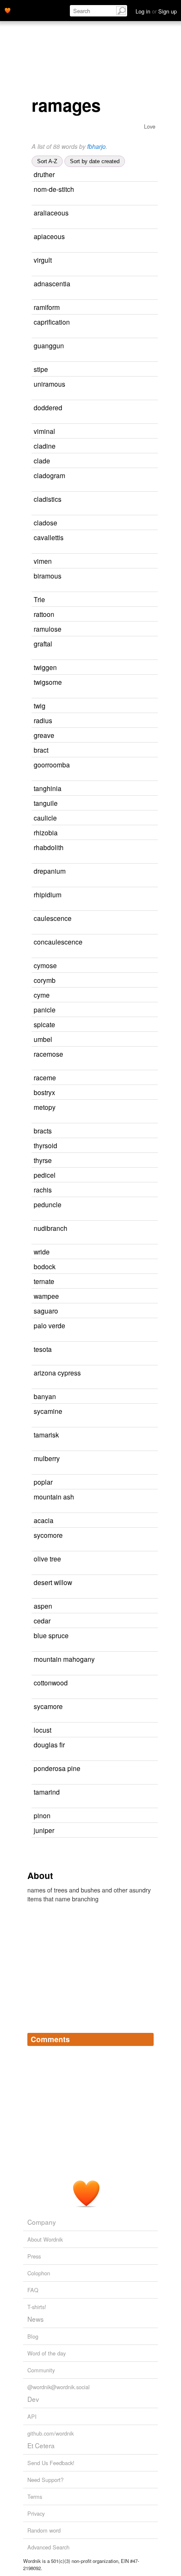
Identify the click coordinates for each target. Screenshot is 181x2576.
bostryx (44, 1092)
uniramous (49, 384)
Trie (39, 599)
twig (40, 705)
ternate (44, 1281)
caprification (52, 322)
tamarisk (46, 1435)
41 (132, 706)
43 (148, 1205)
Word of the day (47, 2353)
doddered (48, 407)
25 (136, 461)
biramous (48, 576)
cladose (45, 522)
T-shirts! (37, 2307)
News (36, 2319)
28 (138, 1730)
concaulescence (58, 942)
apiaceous (49, 236)
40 (138, 1606)
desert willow (53, 1582)
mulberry (47, 1458)
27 (138, 721)
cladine (45, 446)
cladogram (49, 475)
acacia (44, 1520)
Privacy (36, 2513)
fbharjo (96, 146)
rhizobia (46, 832)
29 (154, 1229)
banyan (45, 1396)
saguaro (46, 1311)
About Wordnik (45, 2239)
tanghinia (48, 788)
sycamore (48, 1706)
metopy (45, 1107)
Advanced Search (48, 2547)
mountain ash (54, 1497)
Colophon (39, 2273)
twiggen (45, 667)
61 (149, 1707)
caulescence (53, 918)
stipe (41, 369)
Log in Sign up (156, 11)
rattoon (44, 614)
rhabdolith (49, 847)
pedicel (45, 1175)
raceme (45, 1077)
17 (142, 1175)
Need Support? (45, 2480)
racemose (48, 1054)
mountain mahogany (64, 1659)
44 (146, 1792)
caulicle (45, 818)
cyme (42, 995)
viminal (44, 431)
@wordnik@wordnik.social (59, 2387)
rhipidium (48, 894)
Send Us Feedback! (51, 2463)
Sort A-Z (47, 161)
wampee (46, 1296)
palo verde (49, 1325)
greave (44, 735)
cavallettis (49, 537)
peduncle (48, 1204)
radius (43, 720)
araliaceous (51, 213)
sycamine (48, 1411)
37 (139, 1482)
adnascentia (52, 283)
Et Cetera (41, 2445)
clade (42, 460)
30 (142, 1397)
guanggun (49, 345)
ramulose (48, 629)
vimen (43, 561)
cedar (42, 1620)
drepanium (50, 871)
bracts (43, 1131)
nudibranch (51, 1228)
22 (142, 981)
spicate (44, 1024)
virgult (43, 260)
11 (141, 1025)
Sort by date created (95, 161)
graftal (43, 643)
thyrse (43, 1160)
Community (41, 2370)
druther (44, 174)
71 (141, 1831)
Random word (44, 2530)
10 (148, 576)
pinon (42, 1815)
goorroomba (52, 764)
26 (142, 1078)
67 (137, 1621)
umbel (43, 1039)
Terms (35, 2497)
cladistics (48, 499)
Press (34, 2256)
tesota (43, 1349)
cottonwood (51, 1682)
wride (42, 1252)
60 (146, 1459)
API (32, 2416)
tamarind (47, 1792)
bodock (45, 1266)
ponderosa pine (57, 1768)
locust (43, 1730)
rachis (43, 1190)
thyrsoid (45, 1145)
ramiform (47, 307)
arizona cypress (57, 1373)
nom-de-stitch (54, 189)
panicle (45, 1009)
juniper (44, 1830)
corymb (45, 980)
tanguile (46, 803)
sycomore (48, 1535)
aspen (43, 1606)
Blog (33, 2336)
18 (148, 499)
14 (136, 995)
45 (140, 1521)
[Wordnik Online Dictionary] (8, 10)
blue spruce (51, 1635)
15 (134, 370)
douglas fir (49, 1744)
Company (42, 2222)
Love (150, 126)
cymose (45, 965)
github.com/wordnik (51, 2433)
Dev (33, 2399)
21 (141, 736)
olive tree (47, 1559)
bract (41, 750)
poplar (43, 1482)
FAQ (33, 2290)
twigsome (48, 682)
